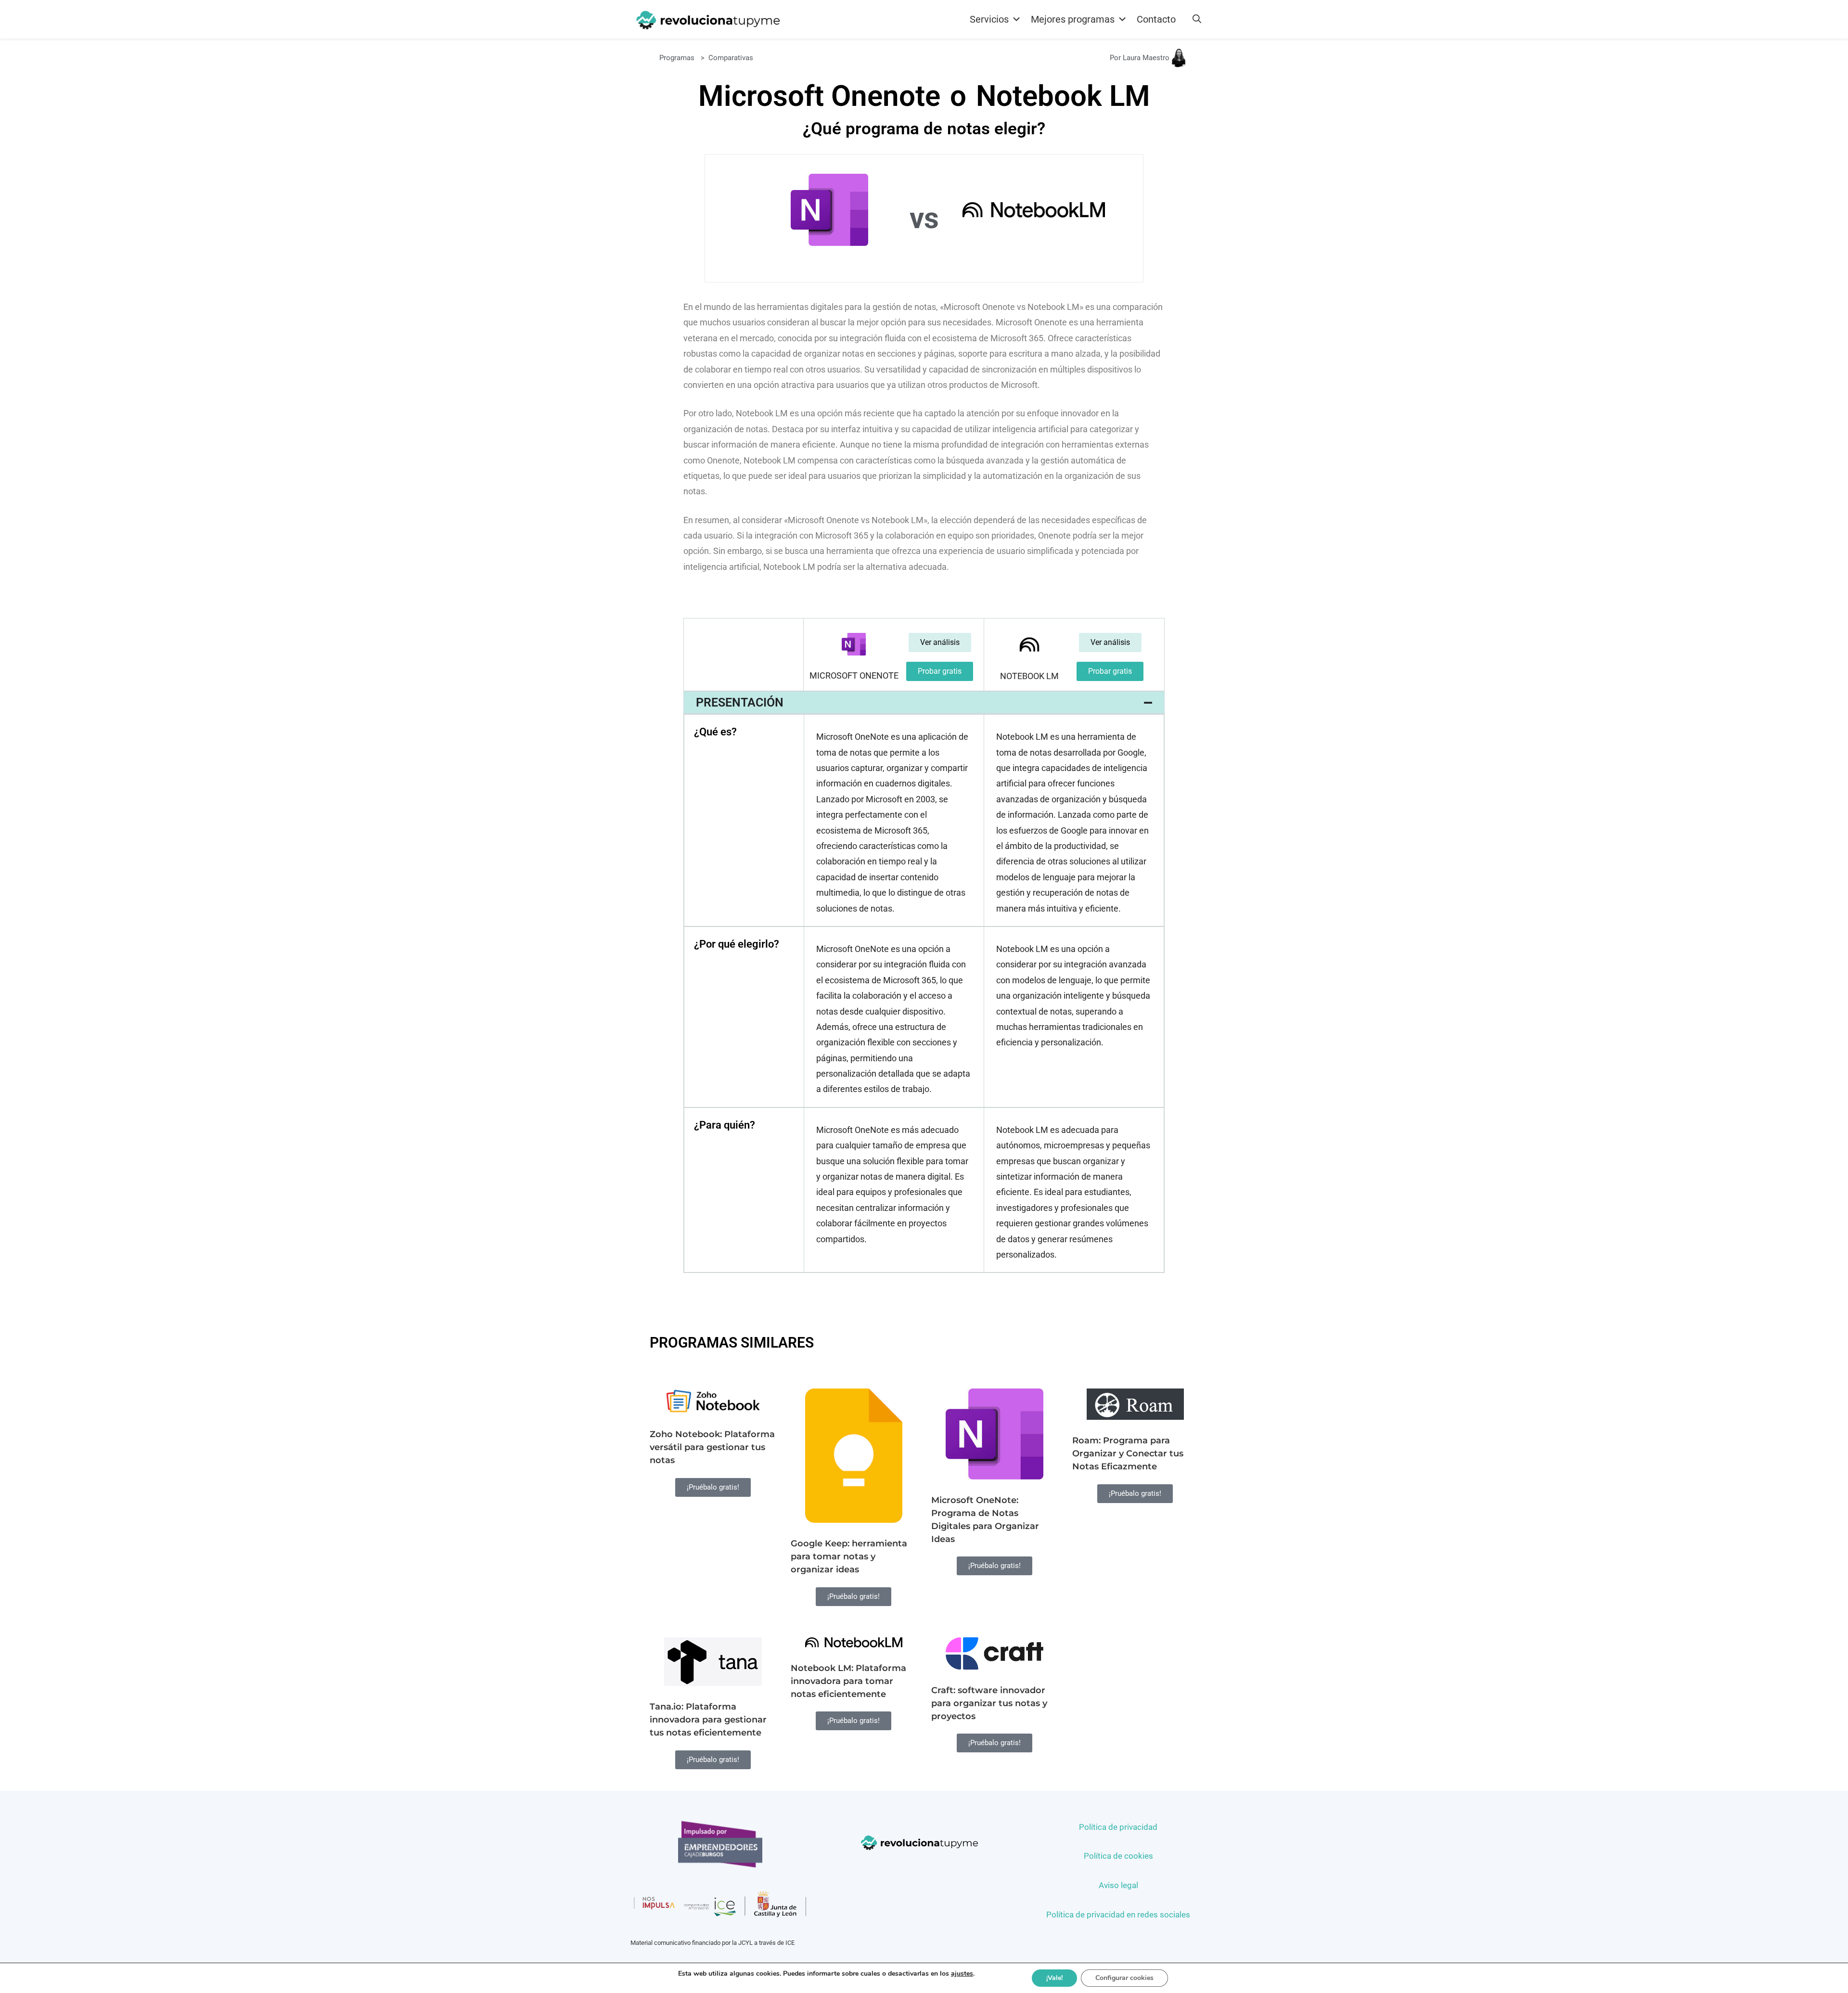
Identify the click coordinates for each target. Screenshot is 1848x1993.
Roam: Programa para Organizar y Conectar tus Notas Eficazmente (1128, 1453)
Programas (677, 58)
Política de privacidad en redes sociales (1118, 1915)
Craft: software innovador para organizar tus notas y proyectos (989, 1703)
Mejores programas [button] (1073, 19)
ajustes (962, 1974)
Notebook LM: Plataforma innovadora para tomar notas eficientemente (848, 1681)
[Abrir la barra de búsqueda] (1197, 19)
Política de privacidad (1118, 1827)
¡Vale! (1054, 1978)
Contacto (1156, 19)
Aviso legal (1118, 1885)
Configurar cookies (1124, 1978)
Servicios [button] (989, 19)
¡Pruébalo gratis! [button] (713, 1487)
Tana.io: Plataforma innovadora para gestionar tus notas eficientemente (708, 1720)
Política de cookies (1118, 1856)
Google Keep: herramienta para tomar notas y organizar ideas (849, 1556)
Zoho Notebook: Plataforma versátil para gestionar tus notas (712, 1447)
